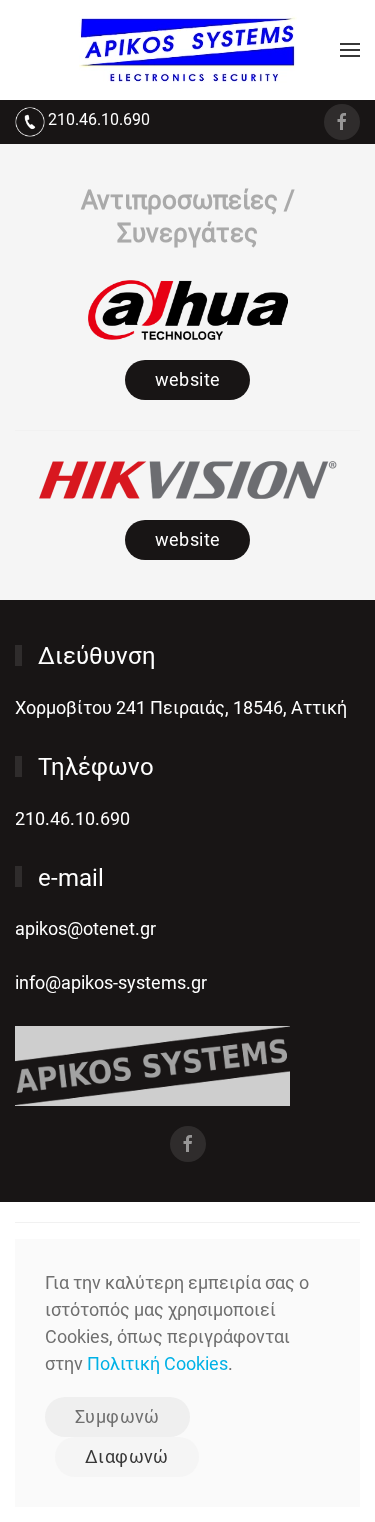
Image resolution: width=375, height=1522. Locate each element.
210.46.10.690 (99, 119)
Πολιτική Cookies (157, 1363)
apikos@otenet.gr (85, 928)
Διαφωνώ (127, 1456)
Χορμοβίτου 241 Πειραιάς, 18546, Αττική (181, 707)
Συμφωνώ (117, 1416)
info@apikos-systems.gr (111, 982)
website (188, 379)
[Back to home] (188, 50)
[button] (350, 50)
